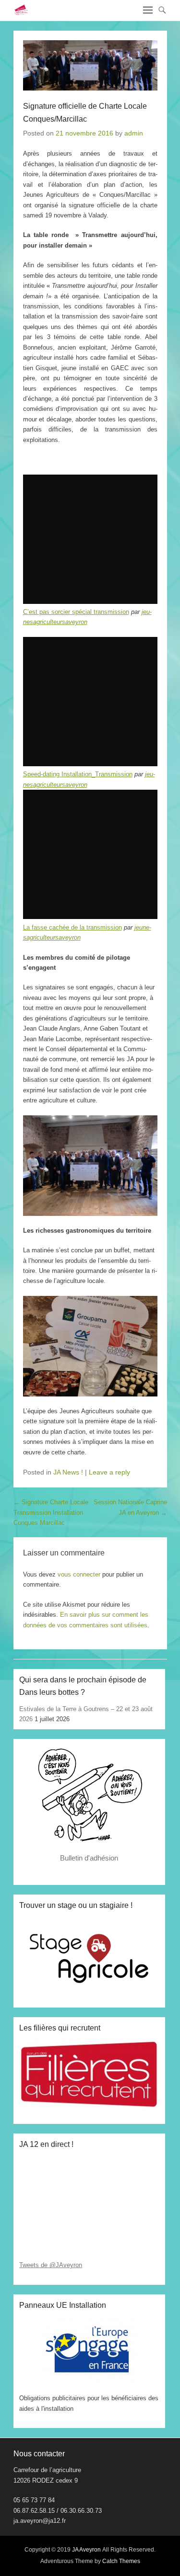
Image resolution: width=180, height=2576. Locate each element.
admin (134, 133)
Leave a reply (109, 1472)
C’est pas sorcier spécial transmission (76, 612)
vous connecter (79, 1574)
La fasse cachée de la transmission (72, 927)
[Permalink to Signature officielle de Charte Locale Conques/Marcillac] (90, 65)
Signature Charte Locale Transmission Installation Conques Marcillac (51, 1512)
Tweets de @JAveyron (51, 2265)
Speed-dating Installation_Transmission (78, 774)
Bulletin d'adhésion (89, 1858)
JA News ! (68, 1472)
